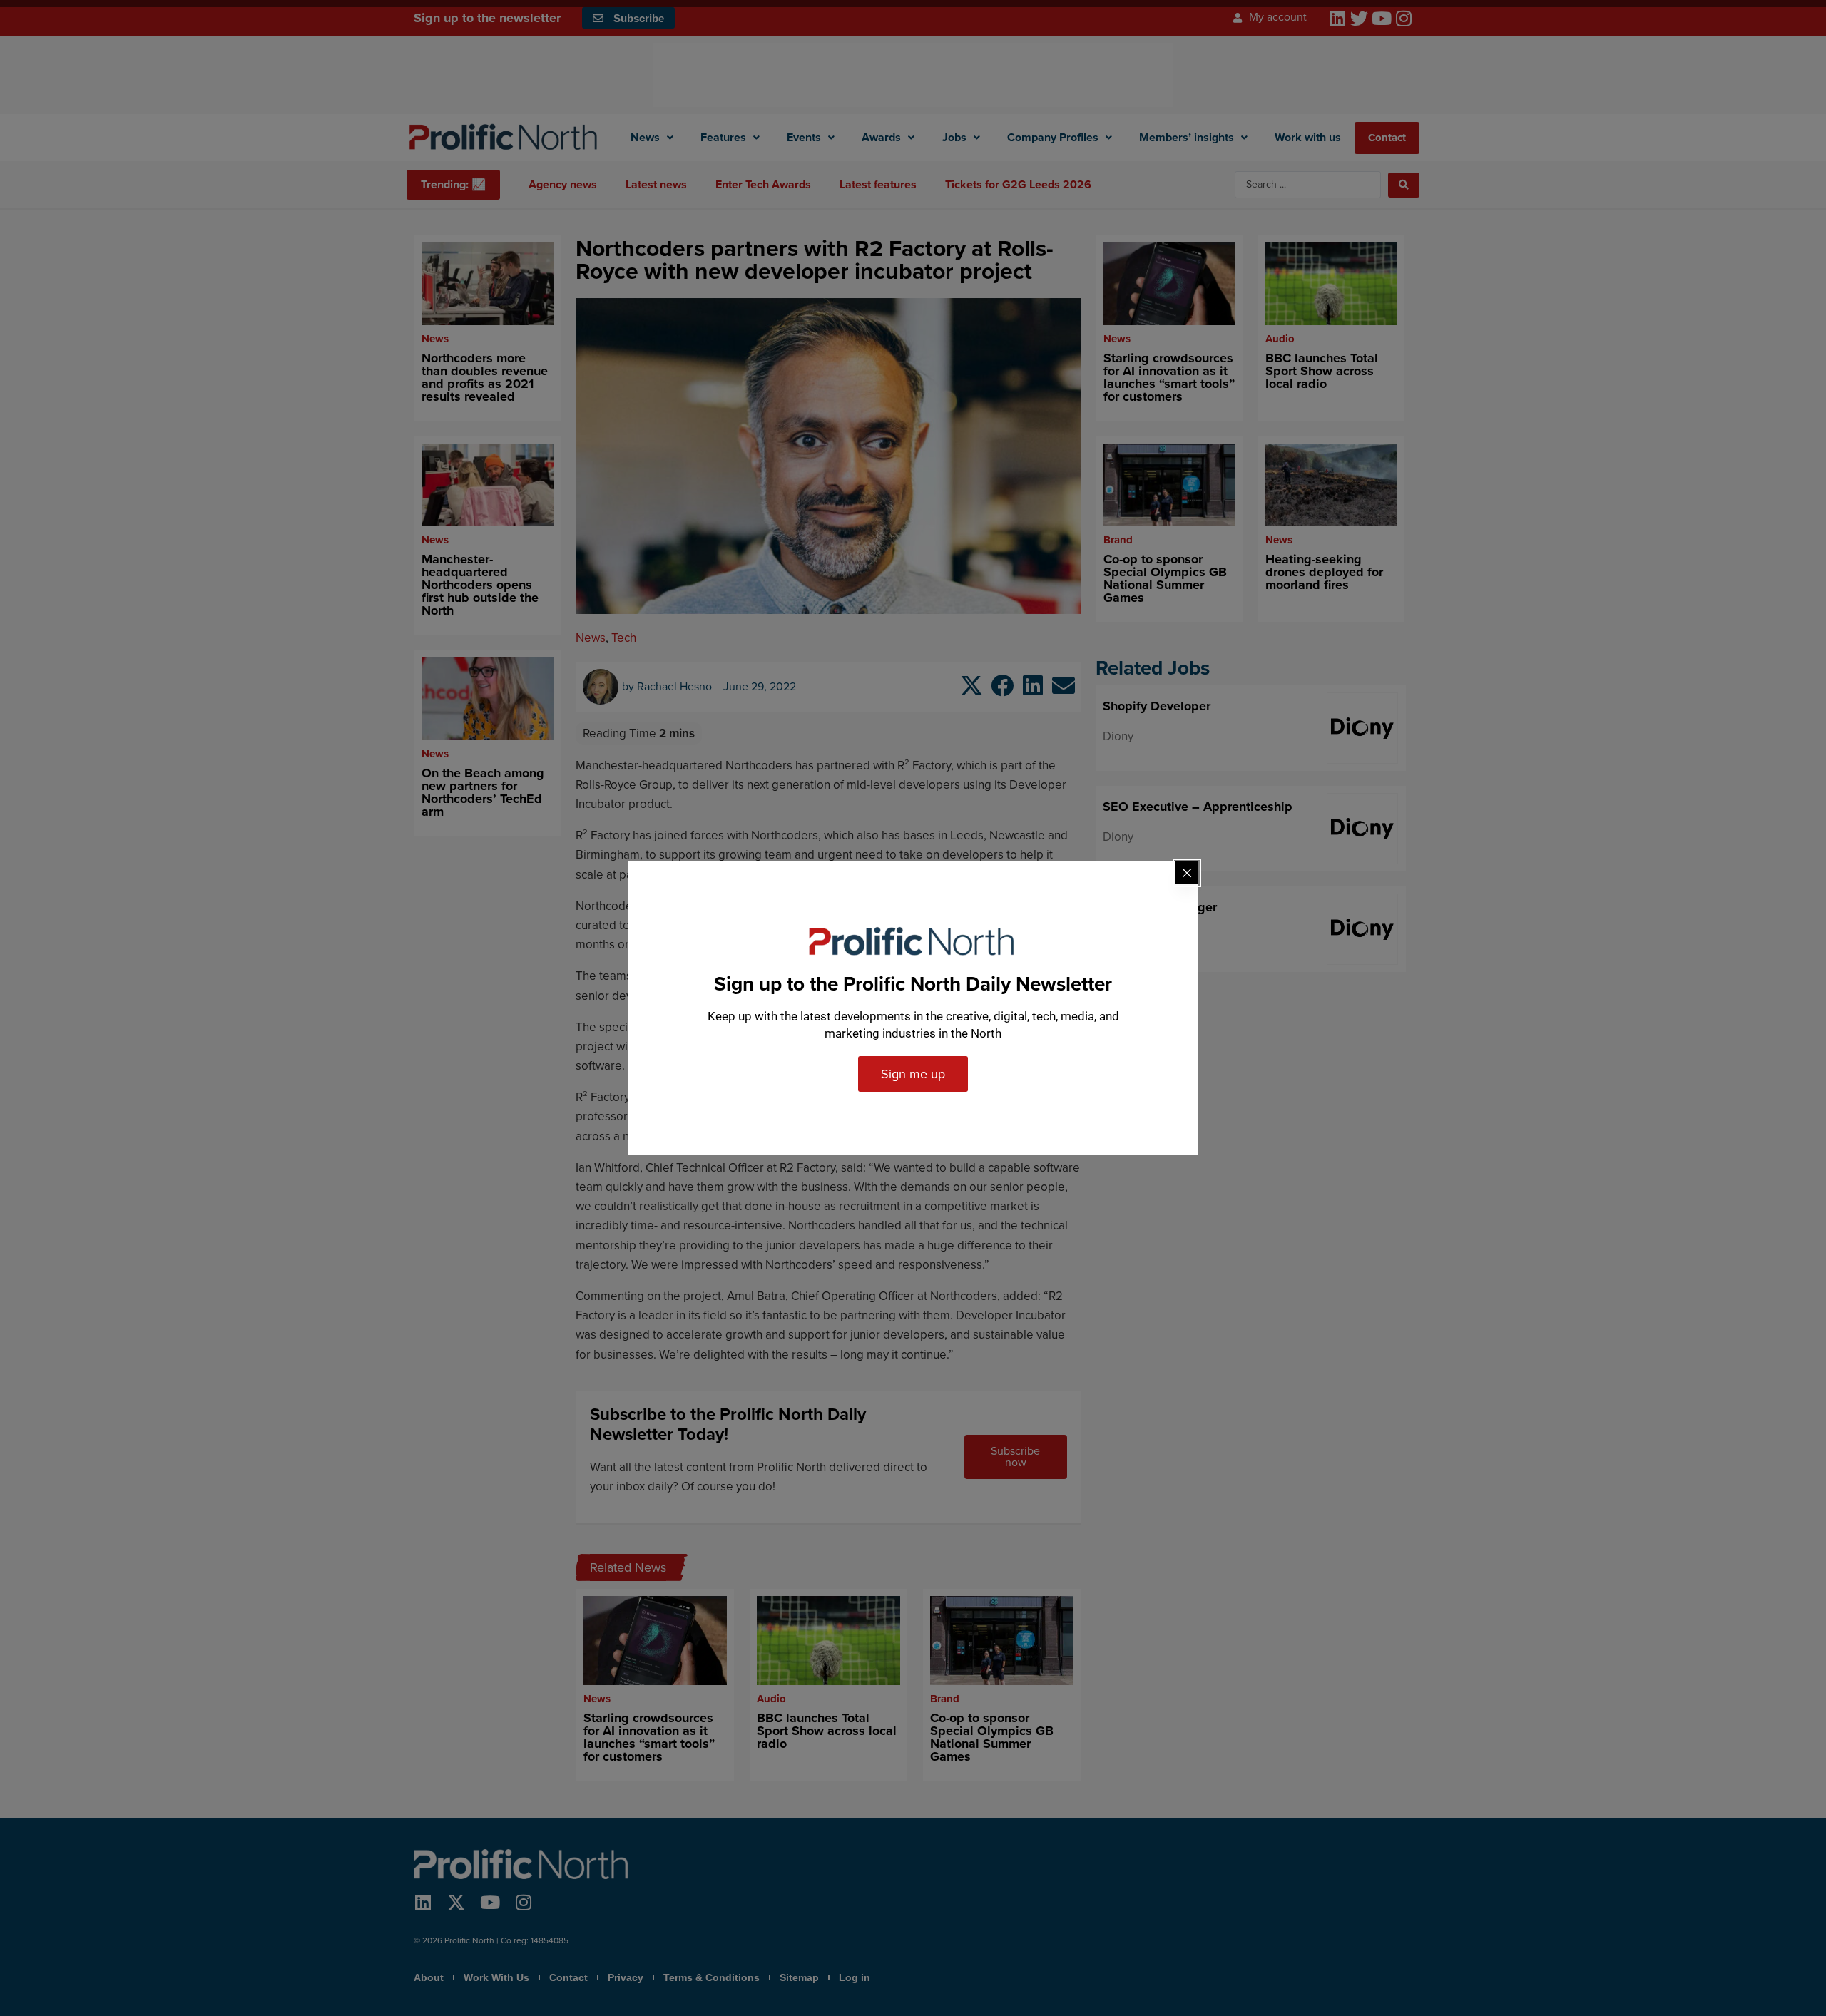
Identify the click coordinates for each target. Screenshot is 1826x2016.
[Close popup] (1187, 873)
